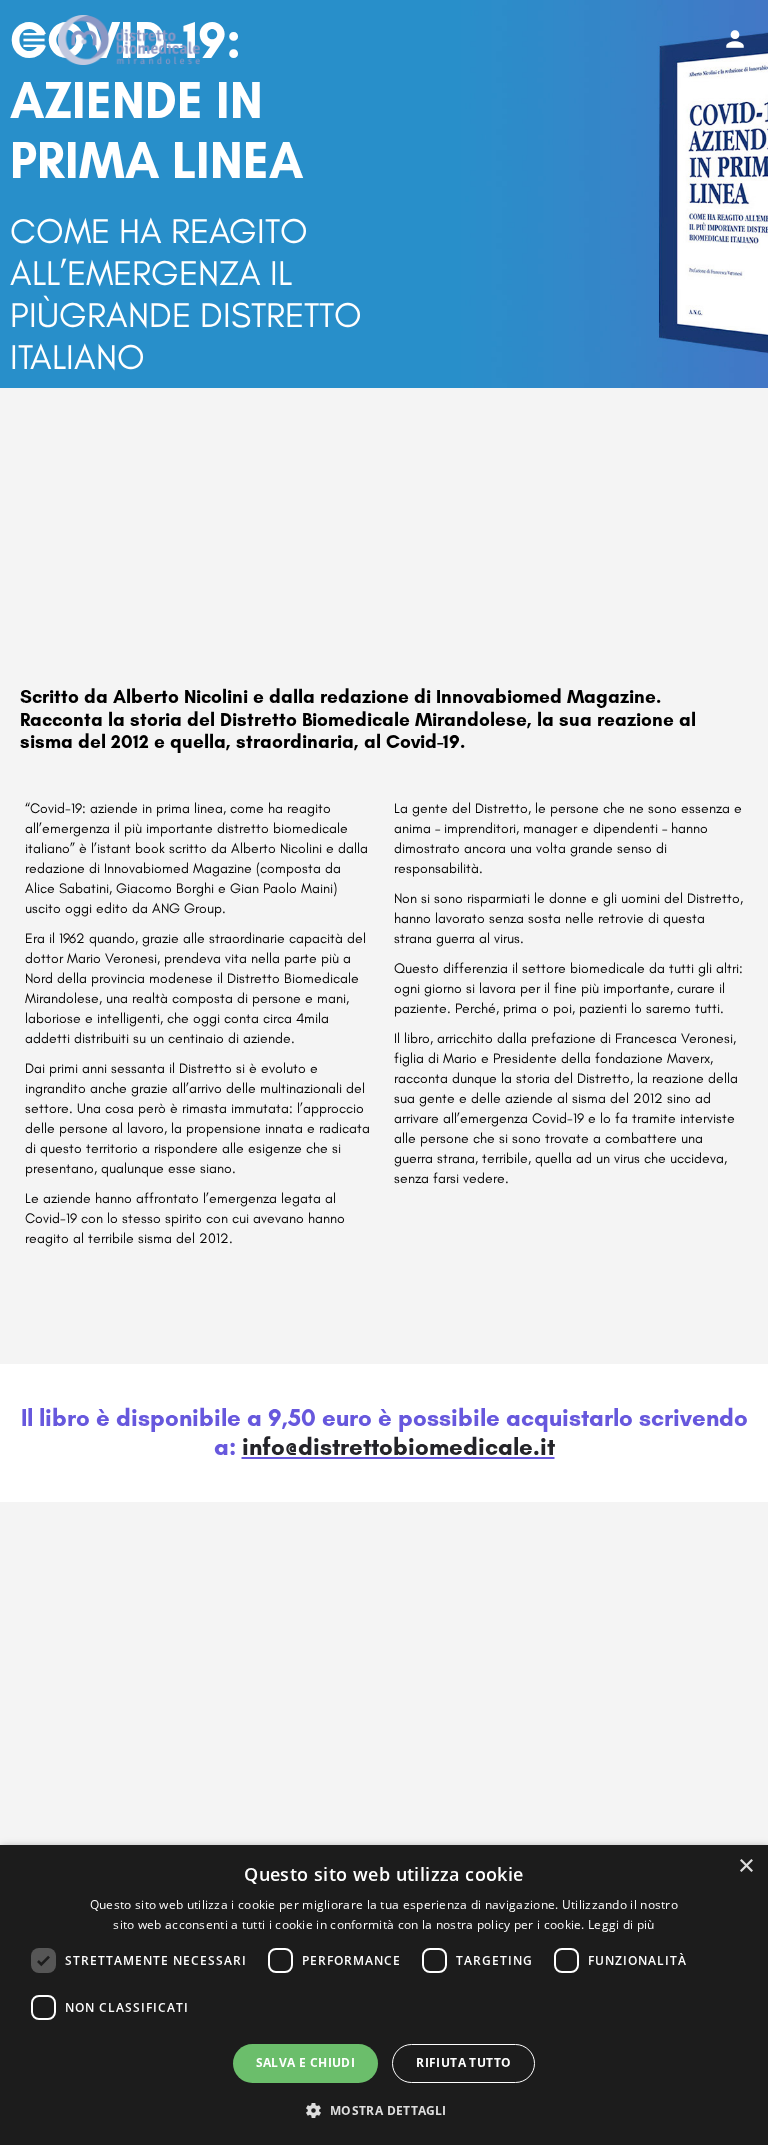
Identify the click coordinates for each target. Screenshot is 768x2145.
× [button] (745, 1866)
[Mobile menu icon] (34, 40)
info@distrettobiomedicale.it (398, 1446)
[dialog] (384, 1995)
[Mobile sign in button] (735, 39)
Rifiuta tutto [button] (463, 2062)
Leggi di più (621, 1924)
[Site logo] (131, 40)
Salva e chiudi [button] (306, 2062)
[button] (383, 2109)
